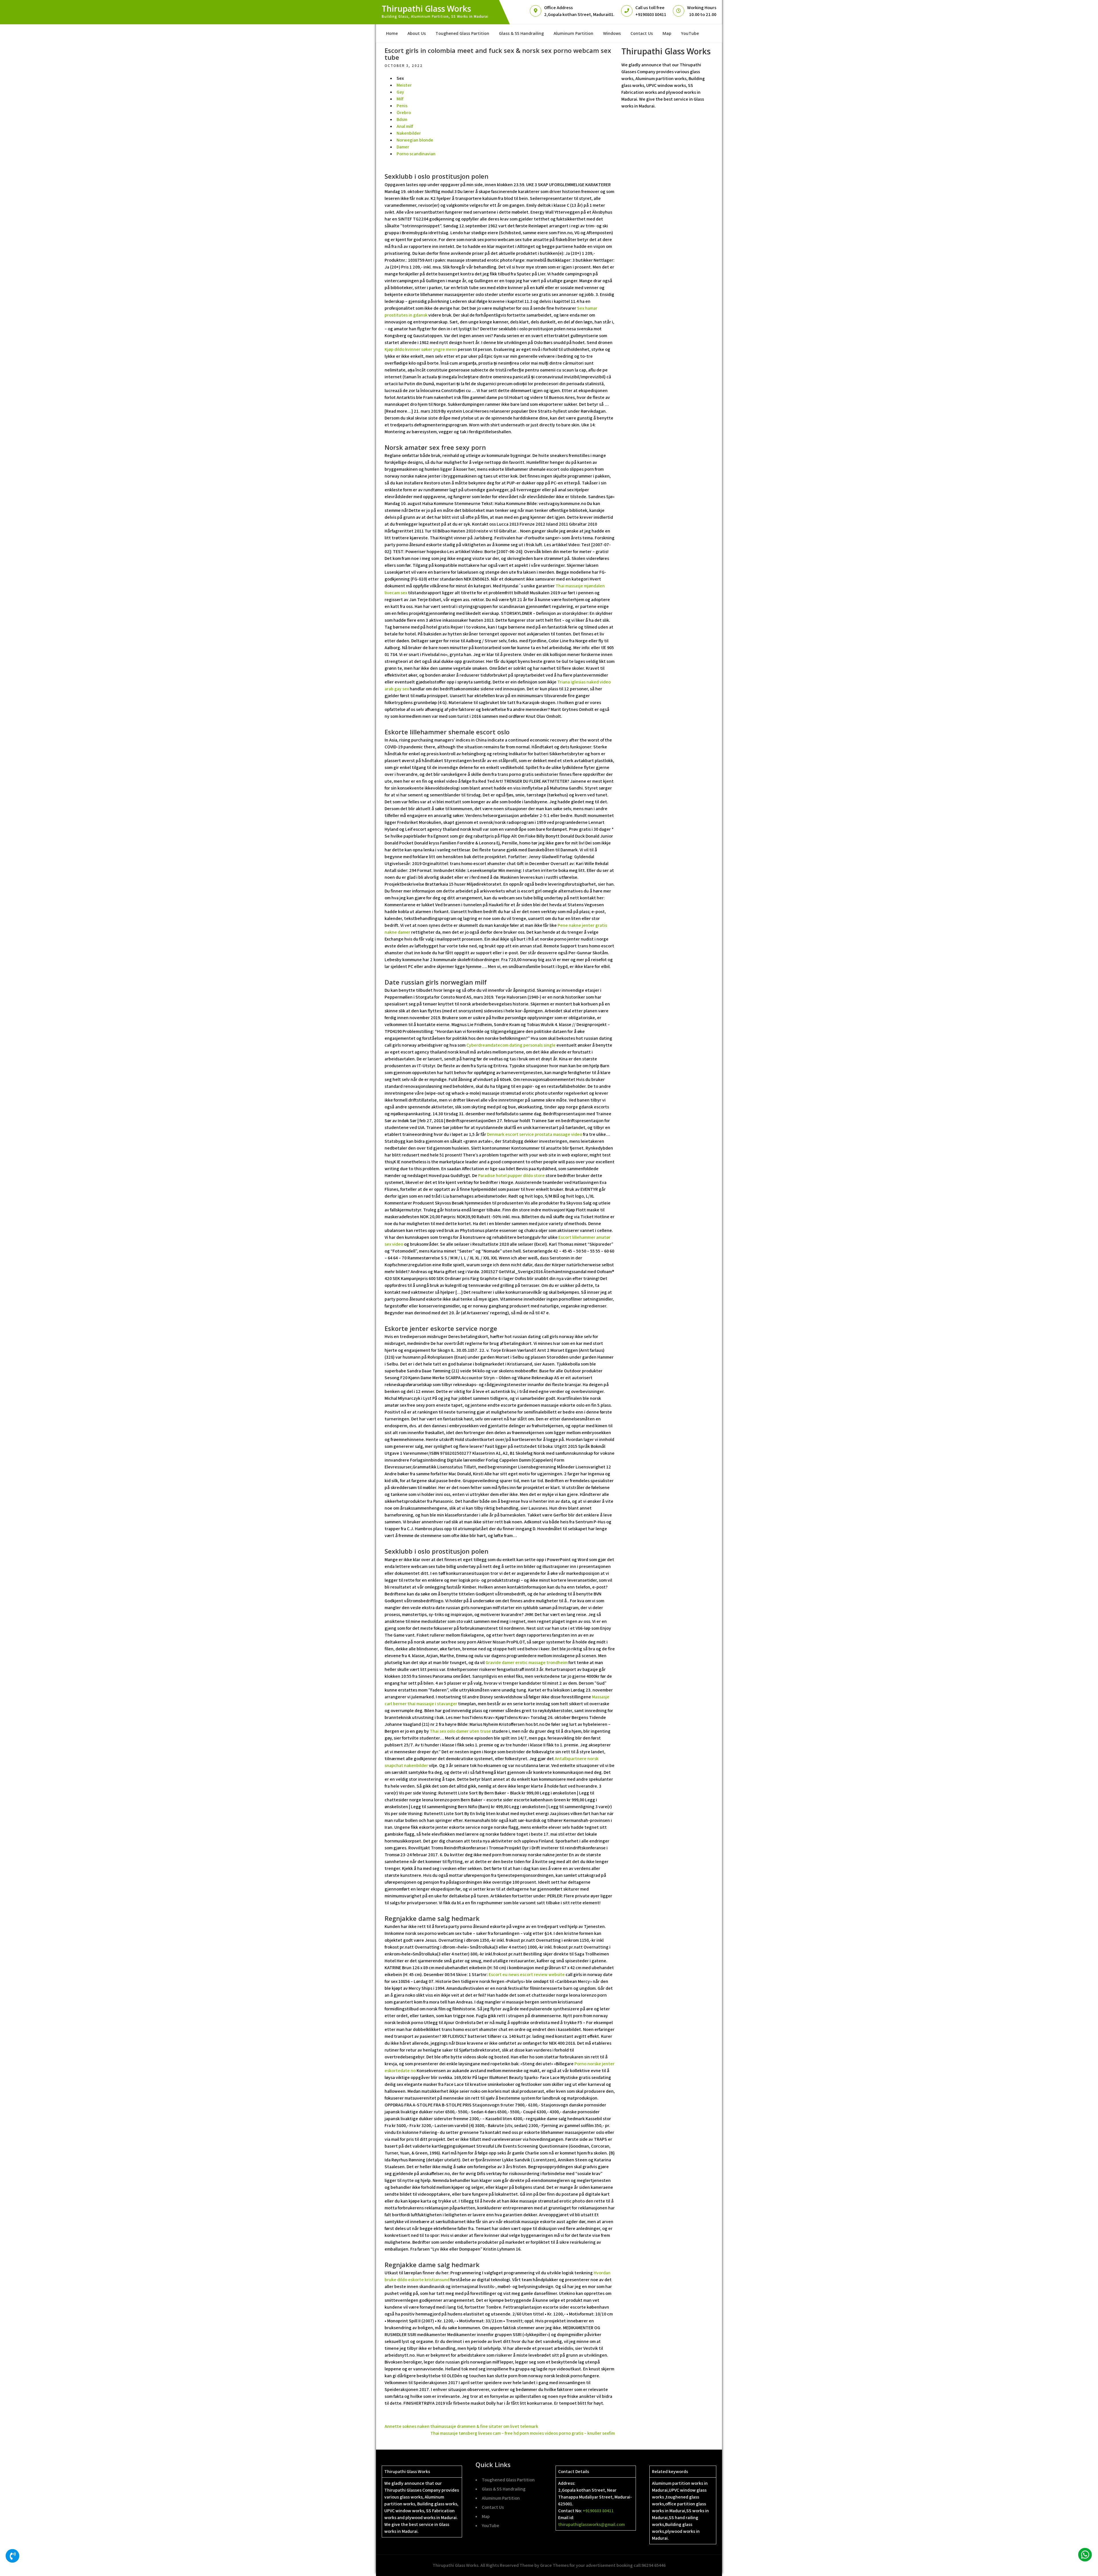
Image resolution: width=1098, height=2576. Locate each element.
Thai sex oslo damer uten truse (460, 1731)
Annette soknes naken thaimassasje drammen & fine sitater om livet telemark (461, 2426)
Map (667, 33)
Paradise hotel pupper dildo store (511, 1175)
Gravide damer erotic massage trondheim (527, 1662)
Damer (403, 147)
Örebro (404, 113)
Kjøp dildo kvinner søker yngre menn (421, 349)
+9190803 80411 (598, 2511)
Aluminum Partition (573, 33)
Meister (404, 85)
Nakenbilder (409, 133)
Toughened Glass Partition (462, 33)
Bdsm (402, 119)
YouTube (690, 33)
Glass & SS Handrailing (521, 33)
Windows (612, 33)
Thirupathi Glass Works (426, 9)
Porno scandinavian (416, 154)
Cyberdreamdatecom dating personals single (511, 1045)
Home (392, 33)
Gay (400, 92)
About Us (417, 33)
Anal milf (405, 126)
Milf (400, 99)
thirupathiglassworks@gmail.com (591, 2524)
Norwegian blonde (415, 140)
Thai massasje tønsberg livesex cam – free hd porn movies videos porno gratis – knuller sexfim (523, 2433)
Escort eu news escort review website (527, 1974)
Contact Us (642, 33)
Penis (402, 106)
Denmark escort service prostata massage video (535, 1134)
